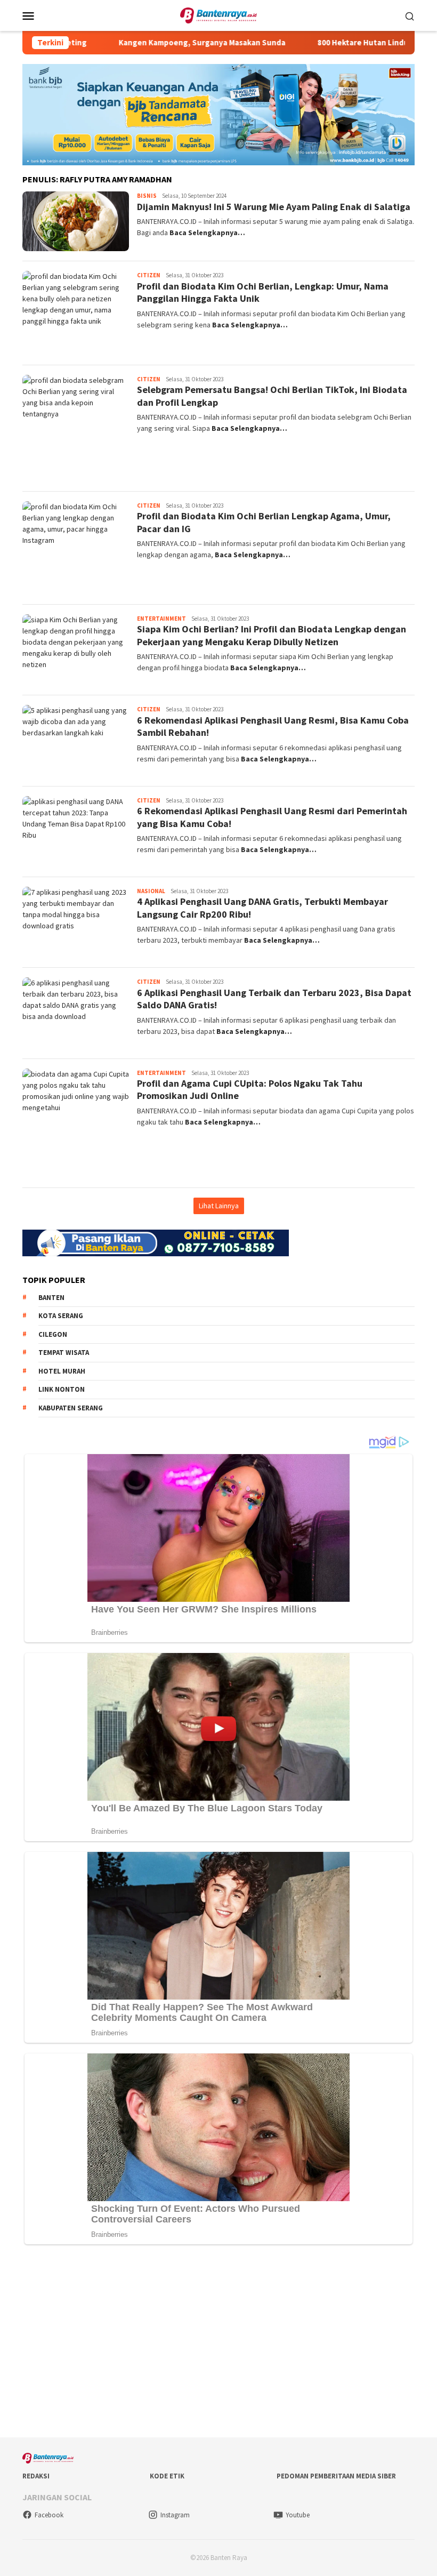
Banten (51, 1298)
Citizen (149, 275)
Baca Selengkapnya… (207, 232)
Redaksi (36, 2476)
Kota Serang (61, 1316)
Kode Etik (167, 2476)
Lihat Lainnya (219, 1206)
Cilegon (53, 1334)
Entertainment (161, 619)
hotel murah (62, 1371)
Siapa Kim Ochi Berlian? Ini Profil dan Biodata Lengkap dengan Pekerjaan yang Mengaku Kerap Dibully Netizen (272, 635)
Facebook (49, 2515)
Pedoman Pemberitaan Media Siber (336, 2476)
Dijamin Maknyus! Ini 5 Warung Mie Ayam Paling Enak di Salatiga (274, 207)
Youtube (298, 2515)
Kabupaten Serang (71, 1408)
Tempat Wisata (64, 1353)
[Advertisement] (218, 2344)
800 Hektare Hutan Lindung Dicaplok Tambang (352, 43)
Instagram (175, 2515)
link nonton (62, 1389)
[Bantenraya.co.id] (219, 14)
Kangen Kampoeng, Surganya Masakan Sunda (152, 43)
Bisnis (147, 196)
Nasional (151, 891)
